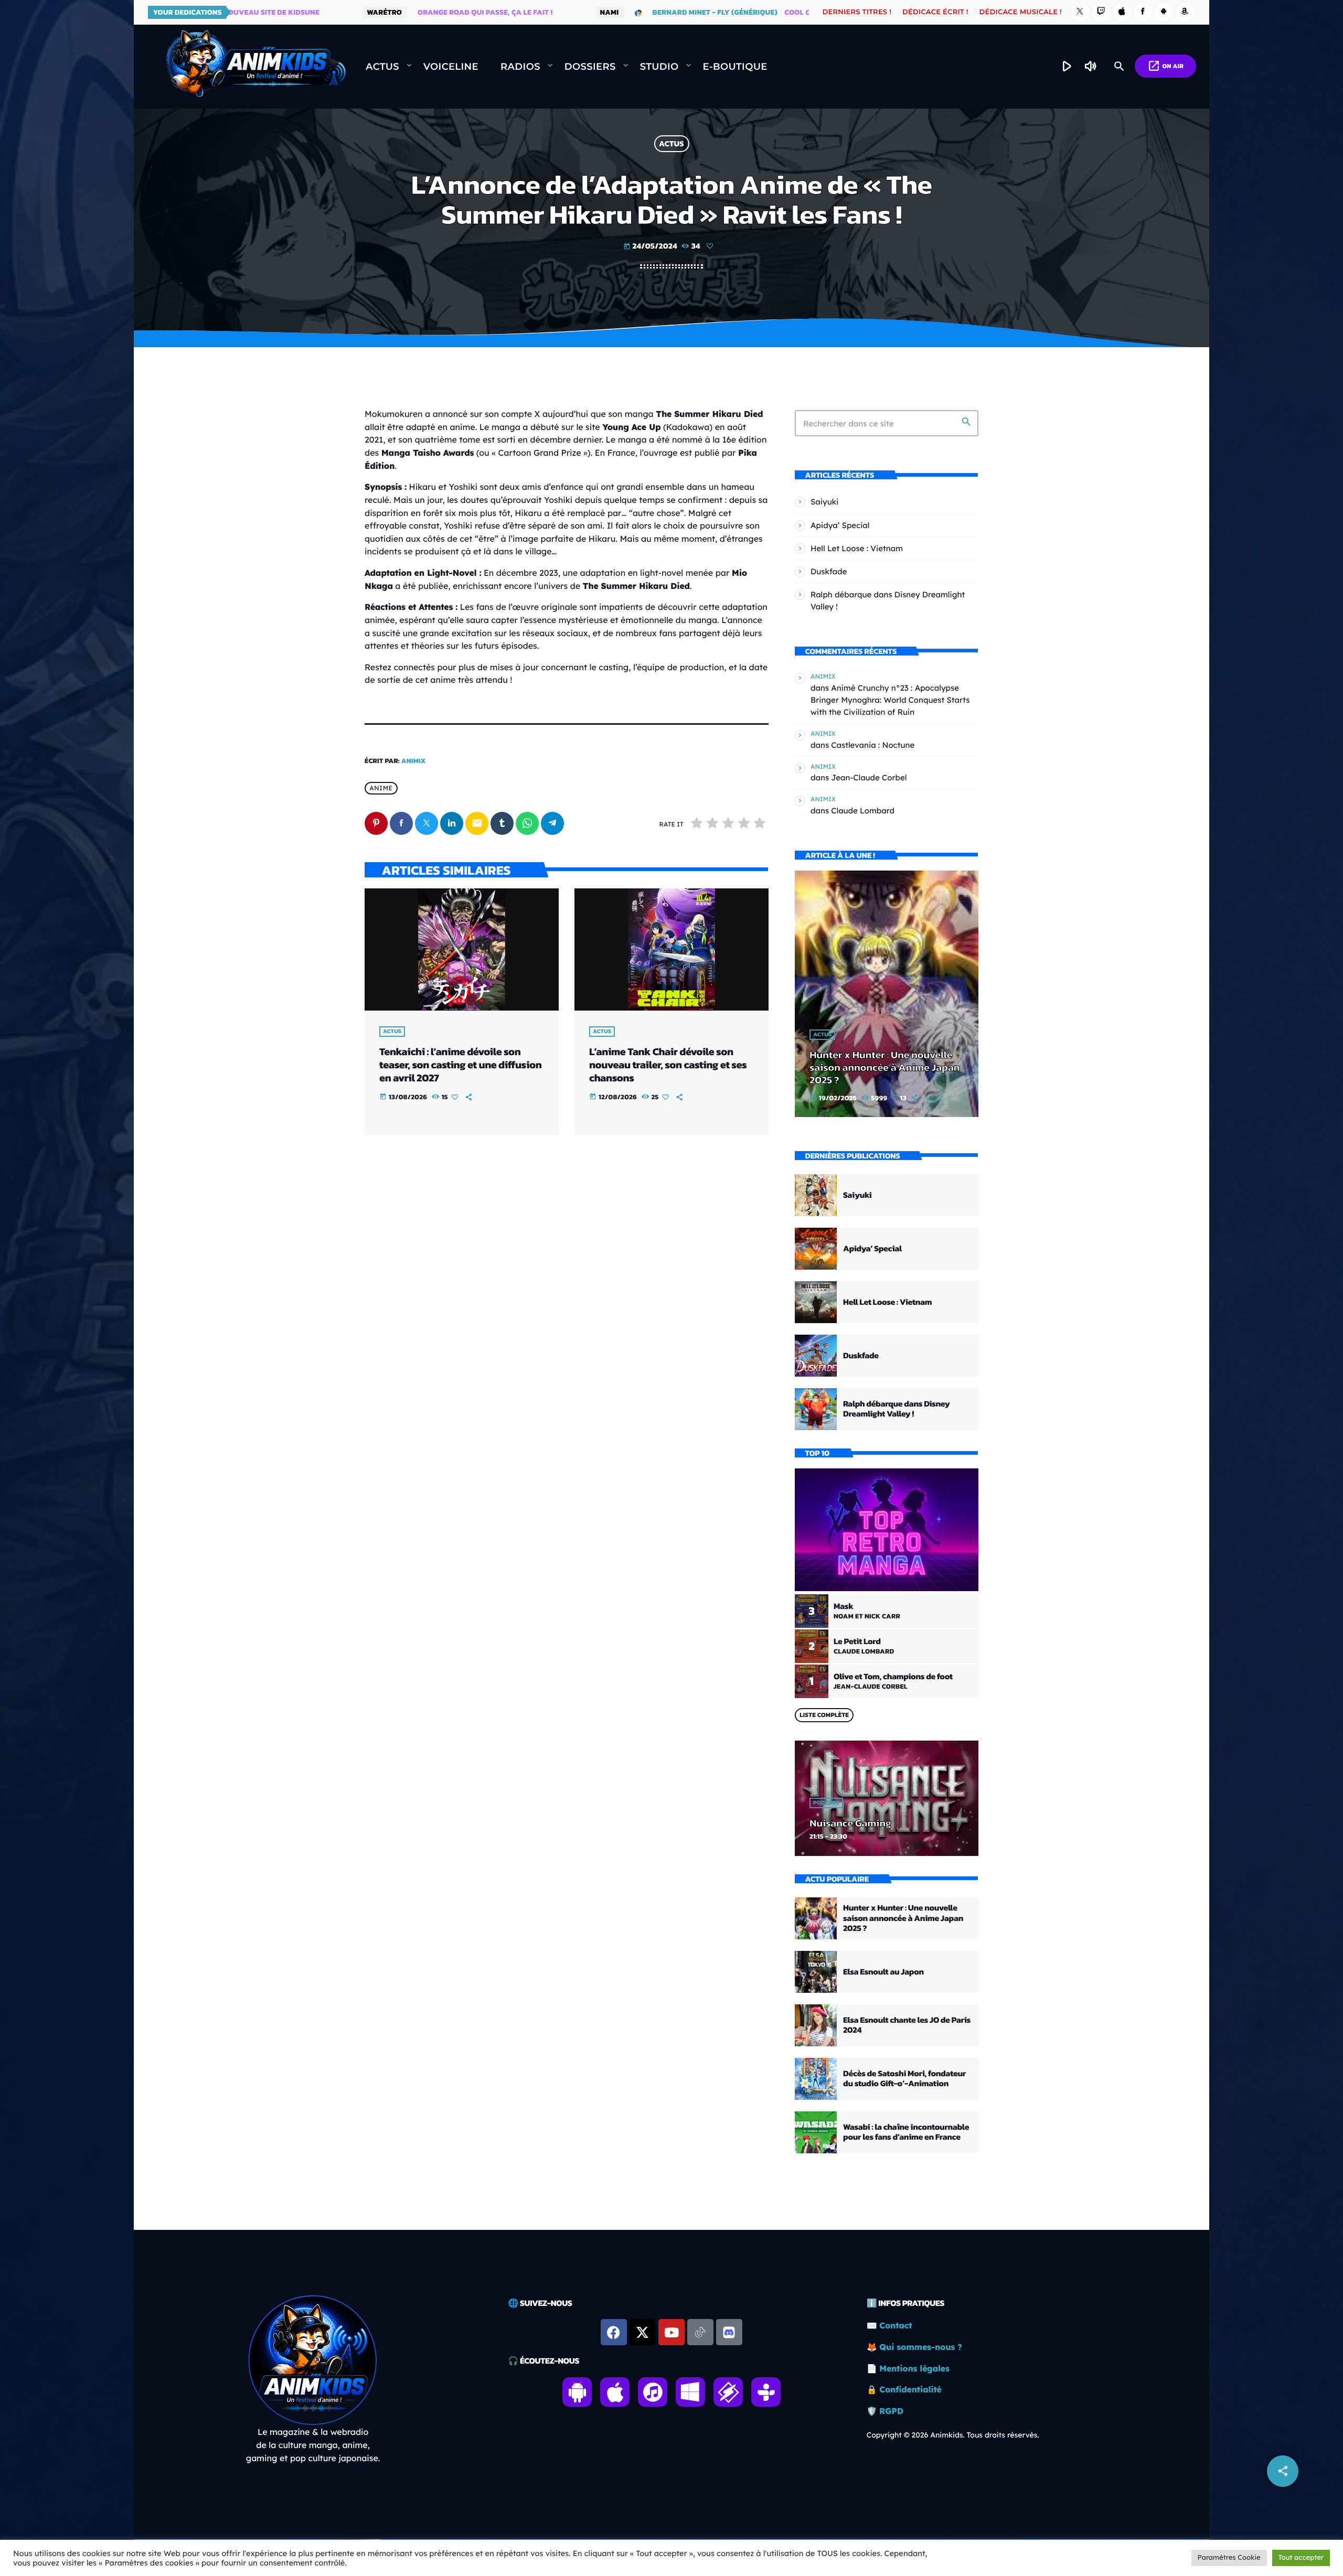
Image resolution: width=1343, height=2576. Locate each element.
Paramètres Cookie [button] (1229, 2558)
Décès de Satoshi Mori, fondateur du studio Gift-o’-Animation (904, 2079)
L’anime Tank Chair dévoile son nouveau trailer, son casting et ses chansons (668, 1065)
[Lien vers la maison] (255, 67)
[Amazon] (1185, 12)
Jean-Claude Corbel (869, 777)
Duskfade (829, 571)
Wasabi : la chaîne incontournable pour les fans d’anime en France (906, 2132)
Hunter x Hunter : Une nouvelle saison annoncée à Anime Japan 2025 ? (884, 1067)
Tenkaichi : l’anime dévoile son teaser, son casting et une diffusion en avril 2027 (460, 1065)
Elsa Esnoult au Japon (883, 1972)
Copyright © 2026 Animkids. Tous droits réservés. (953, 2435)
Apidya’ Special (840, 525)
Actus (671, 144)
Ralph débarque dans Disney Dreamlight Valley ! (896, 1409)
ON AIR (1165, 66)
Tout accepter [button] (1301, 2558)
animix (414, 761)
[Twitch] (1101, 12)
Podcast (826, 1803)
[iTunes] (1122, 12)
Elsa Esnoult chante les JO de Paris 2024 (907, 2025)
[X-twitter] (643, 2332)
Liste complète (824, 1715)
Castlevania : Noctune (873, 745)
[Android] (1164, 12)
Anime (381, 788)
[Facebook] (1143, 12)
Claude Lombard (863, 811)
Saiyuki (825, 502)
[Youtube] (671, 2332)
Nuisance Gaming (850, 1823)
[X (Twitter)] (1080, 12)
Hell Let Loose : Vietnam (857, 548)
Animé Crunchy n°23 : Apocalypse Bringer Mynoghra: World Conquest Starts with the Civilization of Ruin (890, 700)
